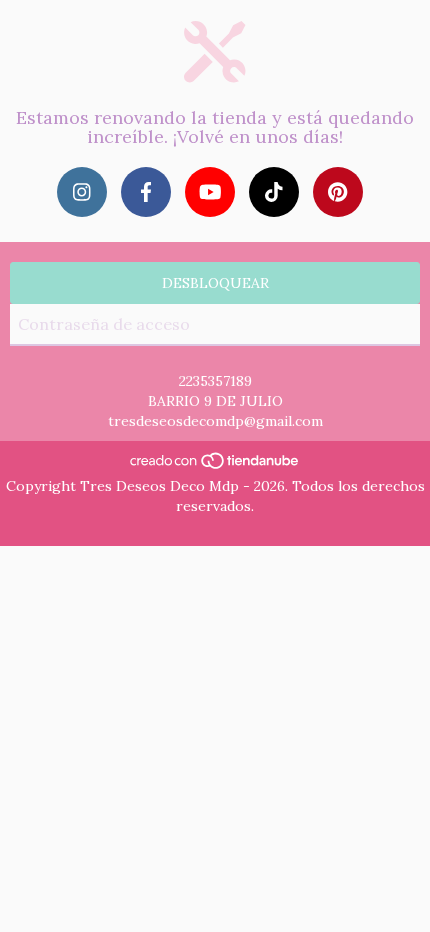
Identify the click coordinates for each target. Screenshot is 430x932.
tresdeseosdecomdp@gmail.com (215, 421)
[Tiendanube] (215, 466)
